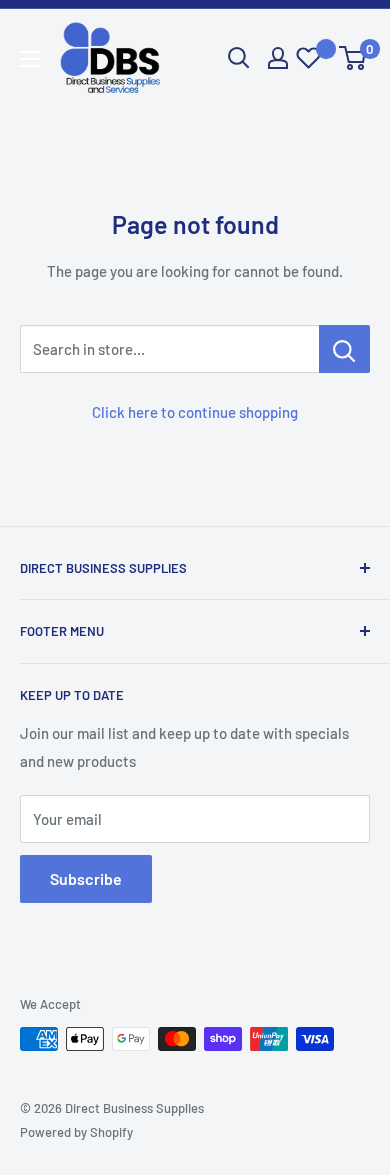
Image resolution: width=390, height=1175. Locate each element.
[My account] (278, 58)
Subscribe (86, 878)
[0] (353, 58)
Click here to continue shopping (195, 412)
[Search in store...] (344, 349)
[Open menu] (30, 59)
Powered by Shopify (76, 1132)
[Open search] (239, 58)
